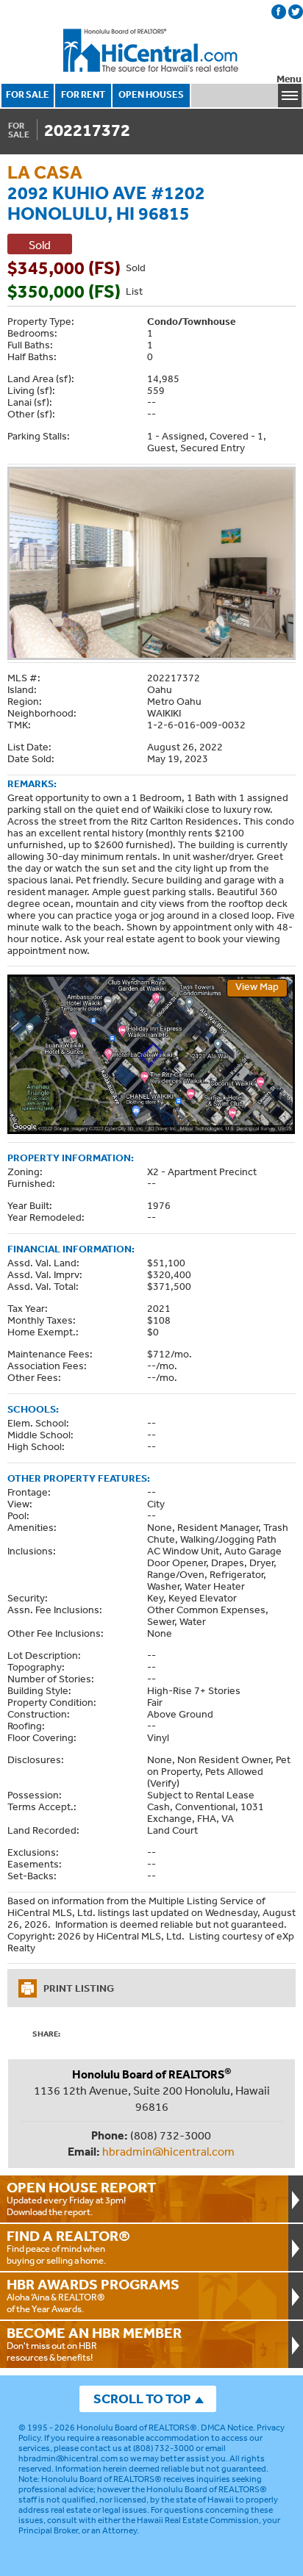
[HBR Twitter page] (296, 12)
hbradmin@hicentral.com (168, 2151)
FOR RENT (83, 94)
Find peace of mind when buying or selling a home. (68, 2247)
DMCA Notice (227, 2428)
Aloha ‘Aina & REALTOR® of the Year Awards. (93, 2295)
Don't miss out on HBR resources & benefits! (94, 2344)
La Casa (45, 172)
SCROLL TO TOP (142, 2399)
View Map (257, 986)
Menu (289, 79)
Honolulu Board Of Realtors (151, 51)
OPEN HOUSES (151, 94)
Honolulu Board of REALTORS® (137, 2428)
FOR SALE (28, 94)
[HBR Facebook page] (279, 12)
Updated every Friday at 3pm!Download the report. (82, 2198)
